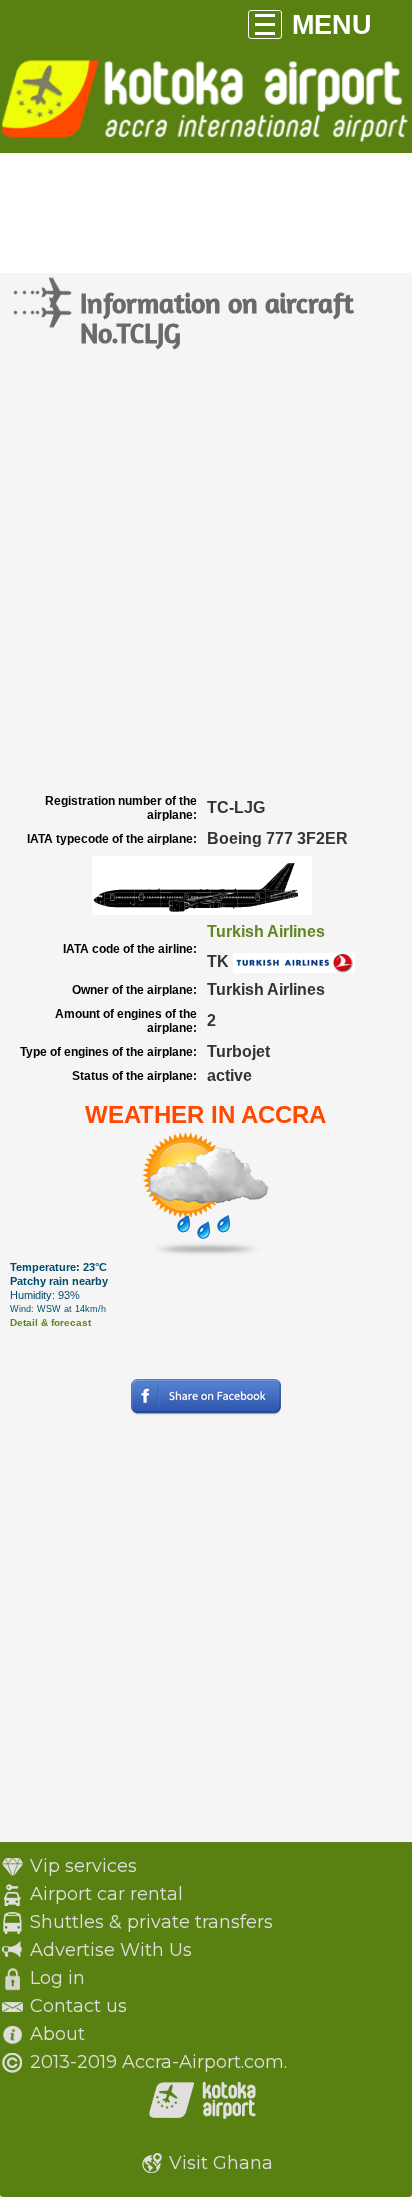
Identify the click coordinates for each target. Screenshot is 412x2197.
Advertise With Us (111, 1950)
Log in (57, 1978)
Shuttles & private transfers (151, 1922)
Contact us (78, 2006)
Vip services (83, 1866)
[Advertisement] (206, 572)
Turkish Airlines (266, 931)
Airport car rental (106, 1894)
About (57, 2034)
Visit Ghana (221, 2163)
